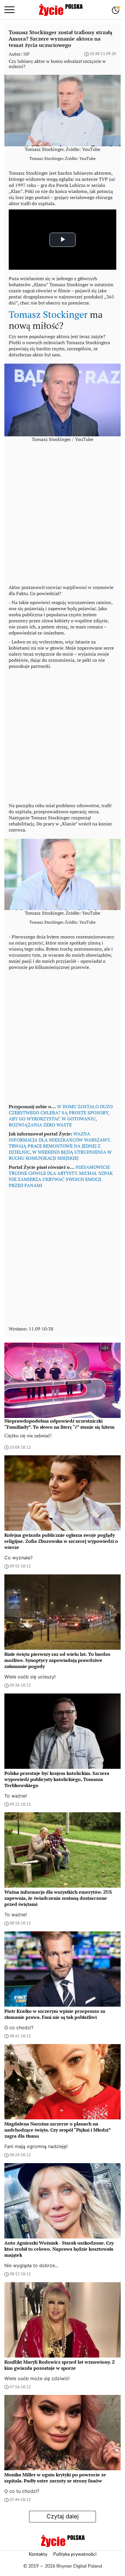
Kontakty (38, 2554)
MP (26, 54)
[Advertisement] (63, 516)
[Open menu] (9, 10)
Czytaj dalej (63, 2516)
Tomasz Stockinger (48, 314)
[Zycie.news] (60, 10)
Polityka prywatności (75, 2554)
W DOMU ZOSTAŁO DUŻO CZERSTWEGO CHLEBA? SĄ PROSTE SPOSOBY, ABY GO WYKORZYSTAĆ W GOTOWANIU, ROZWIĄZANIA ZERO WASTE (61, 1116)
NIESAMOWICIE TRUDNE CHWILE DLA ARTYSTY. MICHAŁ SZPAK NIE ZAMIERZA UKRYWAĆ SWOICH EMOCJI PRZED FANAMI (61, 1176)
